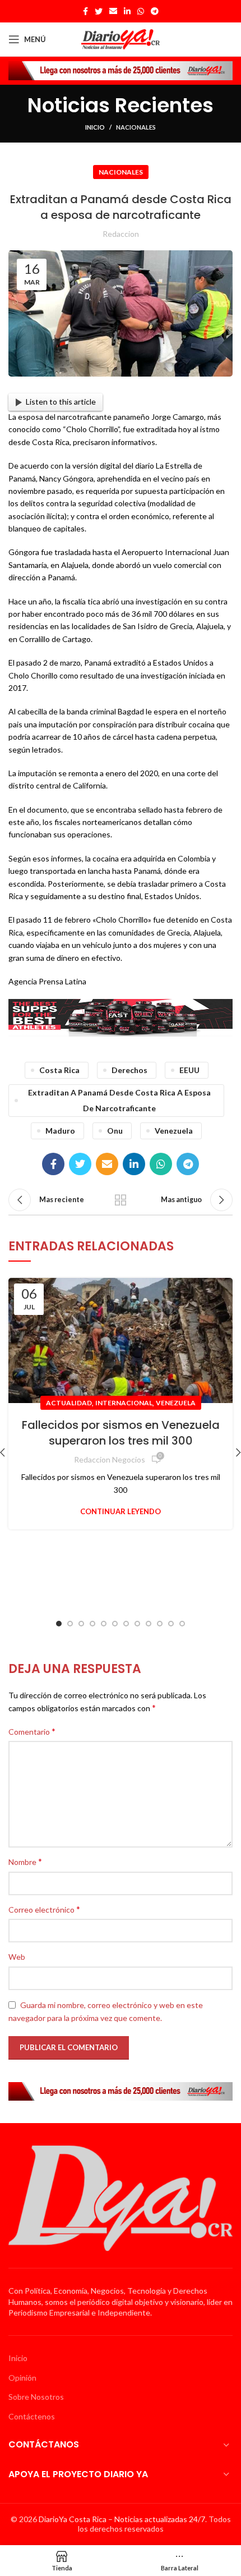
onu (115, 1131)
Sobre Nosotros (36, 2397)
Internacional (124, 1403)
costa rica (59, 1070)
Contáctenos (32, 2416)
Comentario (32, 1731)
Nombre (25, 1861)
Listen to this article (61, 402)
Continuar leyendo (121, 1512)
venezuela (174, 1131)
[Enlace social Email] (113, 11)
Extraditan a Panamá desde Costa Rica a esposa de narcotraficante (119, 1100)
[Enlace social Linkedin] (127, 11)
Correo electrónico (44, 1909)
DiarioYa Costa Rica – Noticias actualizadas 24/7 (122, 2519)
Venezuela (176, 1403)
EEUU (189, 1070)
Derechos (129, 1070)
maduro (60, 1131)
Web (17, 1957)
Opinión (22, 2378)
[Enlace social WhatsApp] (141, 11)
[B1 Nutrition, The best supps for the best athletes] (121, 1017)
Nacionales (136, 127)
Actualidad (69, 1403)
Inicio (95, 127)
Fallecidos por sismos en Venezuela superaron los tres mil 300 (121, 1433)
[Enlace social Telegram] (155, 11)
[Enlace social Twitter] (99, 11)
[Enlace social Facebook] (85, 11)
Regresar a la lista (121, 1200)
